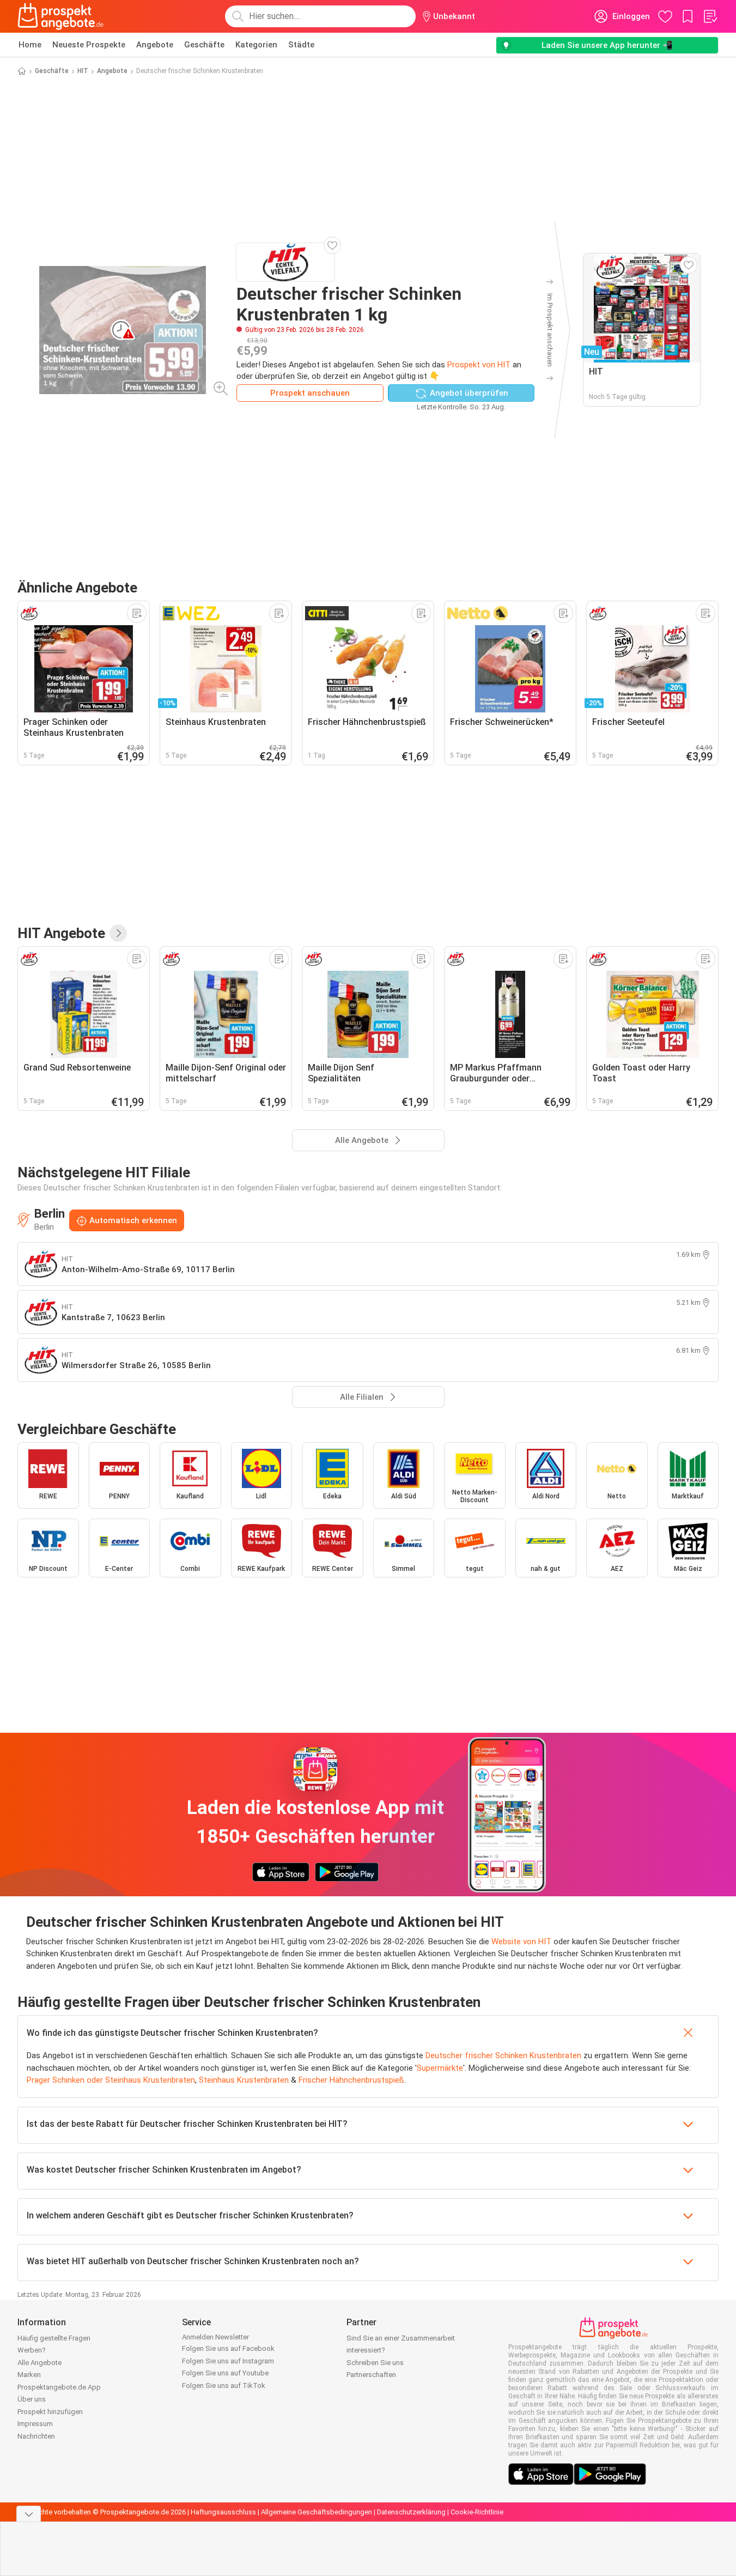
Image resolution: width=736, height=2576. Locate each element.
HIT (83, 71)
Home (30, 45)
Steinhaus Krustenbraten (244, 2080)
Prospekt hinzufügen (50, 2412)
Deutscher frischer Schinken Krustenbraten (503, 2055)
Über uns (32, 2399)
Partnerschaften (371, 2375)
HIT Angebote (61, 933)
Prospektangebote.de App (59, 2387)
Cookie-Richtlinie (477, 2512)
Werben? (32, 2350)
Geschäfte (204, 45)
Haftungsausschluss (223, 2512)
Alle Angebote (39, 2363)
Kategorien (256, 45)
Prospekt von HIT (479, 365)
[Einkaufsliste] (710, 16)
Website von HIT (521, 1942)
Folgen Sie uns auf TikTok (224, 2385)
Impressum (35, 2424)
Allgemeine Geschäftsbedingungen (317, 2512)
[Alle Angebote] (118, 933)
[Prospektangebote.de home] (60, 16)
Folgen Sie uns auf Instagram (228, 2361)
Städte (301, 45)
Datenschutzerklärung (411, 2512)
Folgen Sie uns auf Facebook (228, 2348)
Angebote (155, 45)
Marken (29, 2375)
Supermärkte (440, 2068)
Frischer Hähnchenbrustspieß (351, 2080)
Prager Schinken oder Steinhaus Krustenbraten (111, 2080)
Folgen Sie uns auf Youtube (225, 2373)
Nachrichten (36, 2436)
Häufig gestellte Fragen (54, 2338)
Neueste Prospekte (89, 45)
